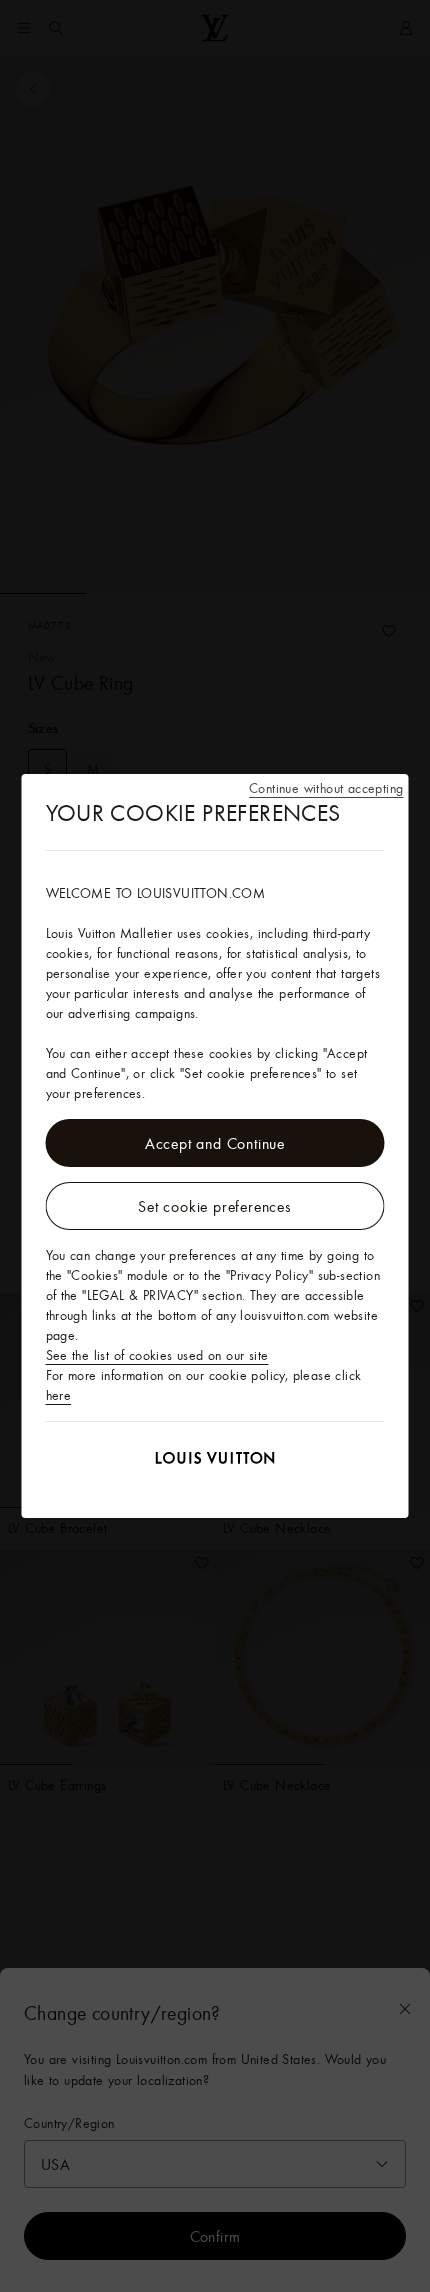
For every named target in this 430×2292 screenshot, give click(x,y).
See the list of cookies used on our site (157, 1355)
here (59, 1395)
